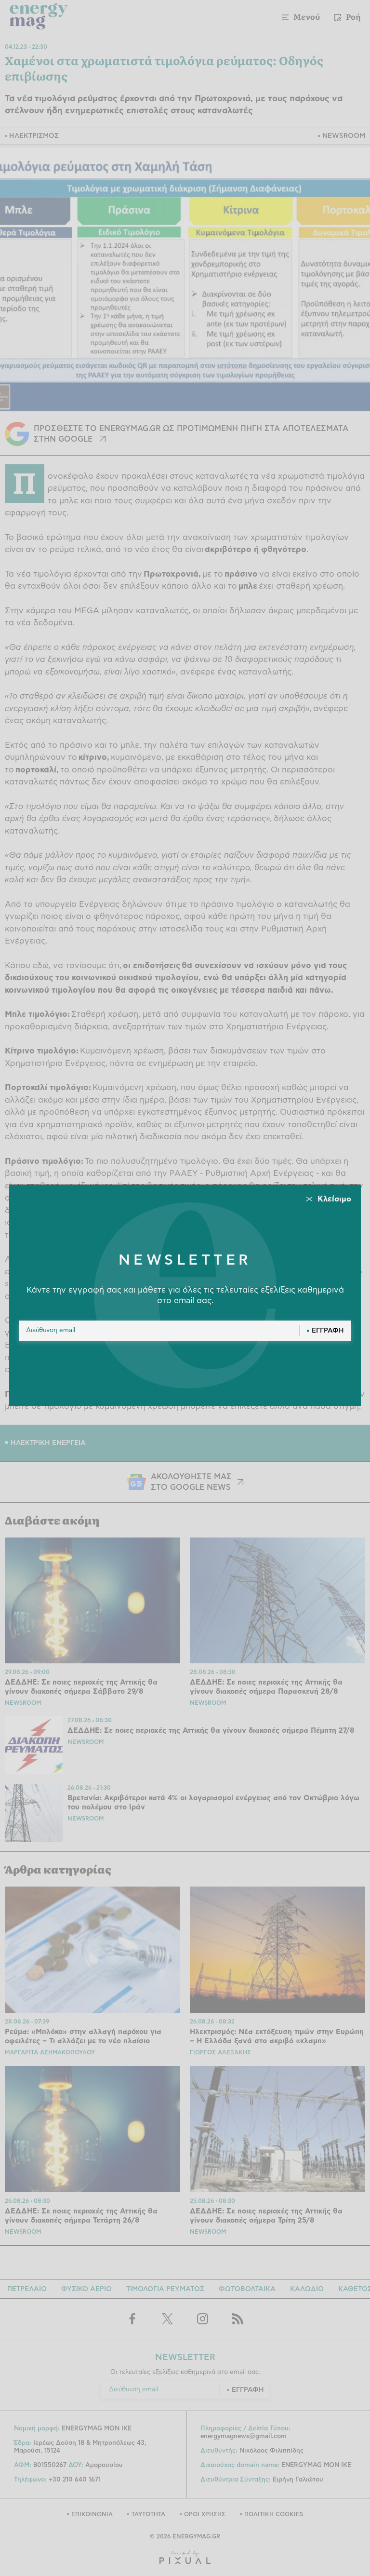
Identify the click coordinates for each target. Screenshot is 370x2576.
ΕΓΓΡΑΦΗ (328, 1331)
